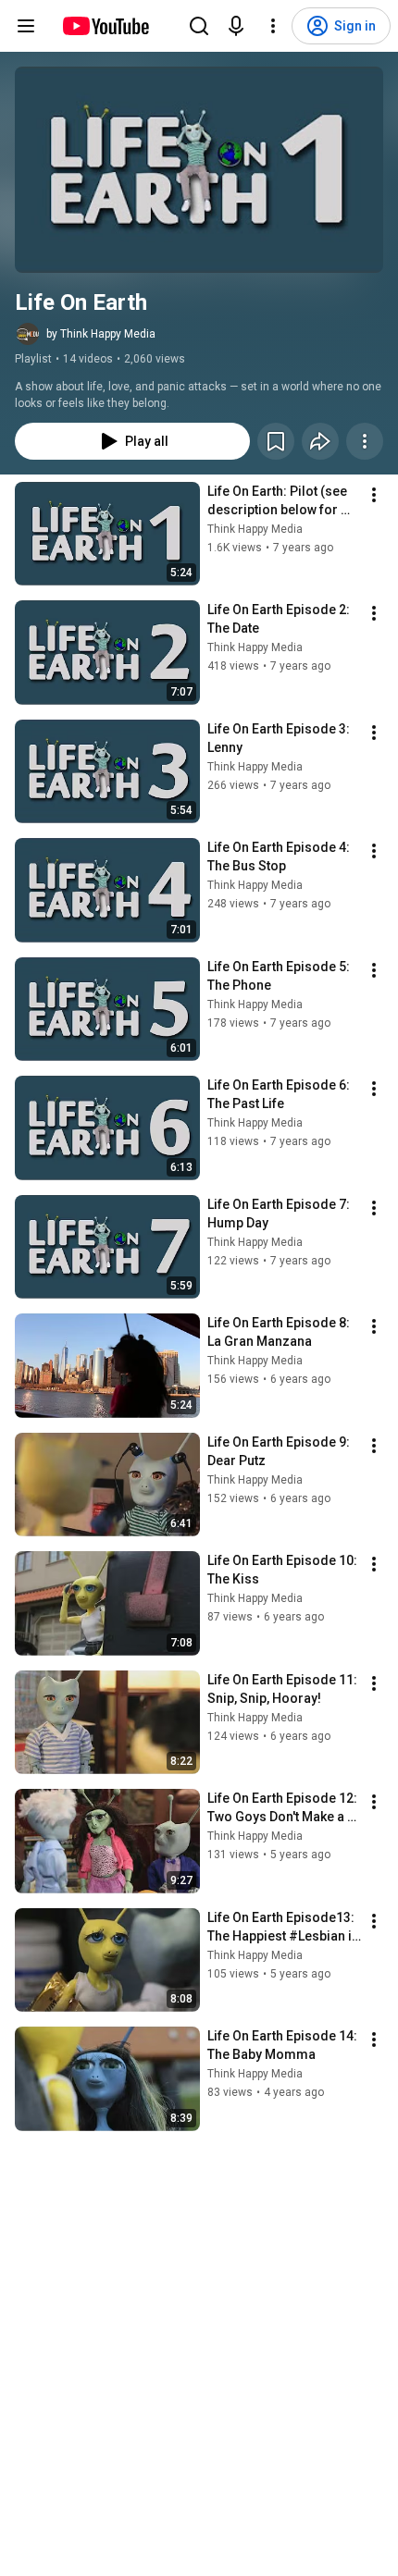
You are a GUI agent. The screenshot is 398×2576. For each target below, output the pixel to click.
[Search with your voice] (236, 26)
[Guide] (26, 26)
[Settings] (273, 26)
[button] (199, 170)
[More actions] (365, 441)
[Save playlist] (276, 441)
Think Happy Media (255, 529)
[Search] (199, 26)
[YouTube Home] (105, 26)
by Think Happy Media (101, 334)
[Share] (320, 441)
